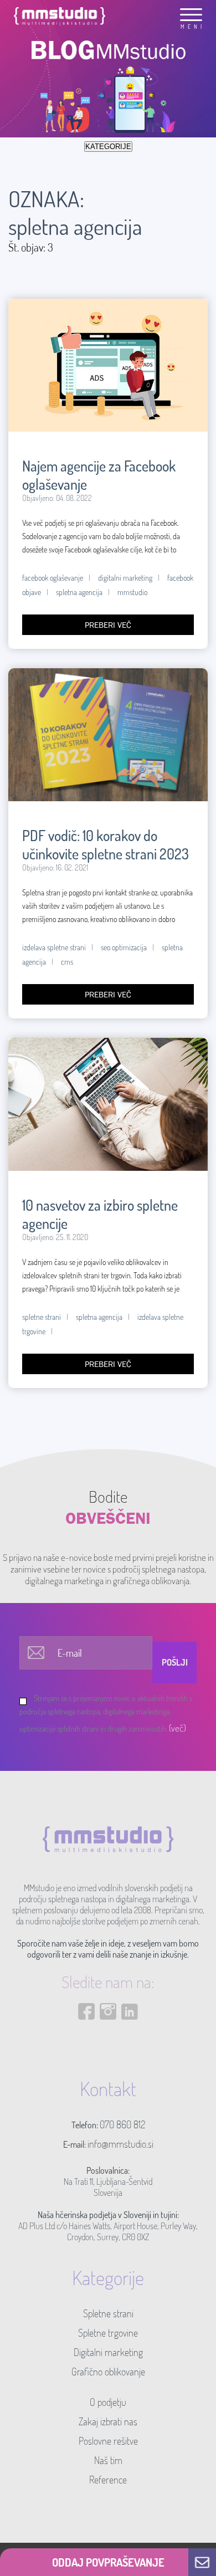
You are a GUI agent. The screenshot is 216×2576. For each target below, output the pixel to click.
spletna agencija (79, 592)
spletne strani (42, 1317)
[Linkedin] (130, 2044)
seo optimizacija (124, 947)
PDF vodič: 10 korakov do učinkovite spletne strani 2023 (106, 844)
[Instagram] (108, 2044)
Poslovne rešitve (108, 2441)
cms (67, 962)
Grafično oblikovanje (108, 2372)
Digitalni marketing (108, 2352)
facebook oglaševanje (53, 578)
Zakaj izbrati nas (108, 2421)
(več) (178, 1728)
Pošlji (175, 1662)
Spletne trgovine (108, 2333)
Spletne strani (108, 2313)
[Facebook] (86, 2044)
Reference (108, 2480)
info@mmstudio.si (120, 2144)
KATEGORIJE (108, 147)
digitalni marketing (125, 578)
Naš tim (108, 2460)
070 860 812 (122, 2124)
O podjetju (108, 2402)
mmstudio (132, 592)
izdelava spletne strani (54, 947)
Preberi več (108, 625)
